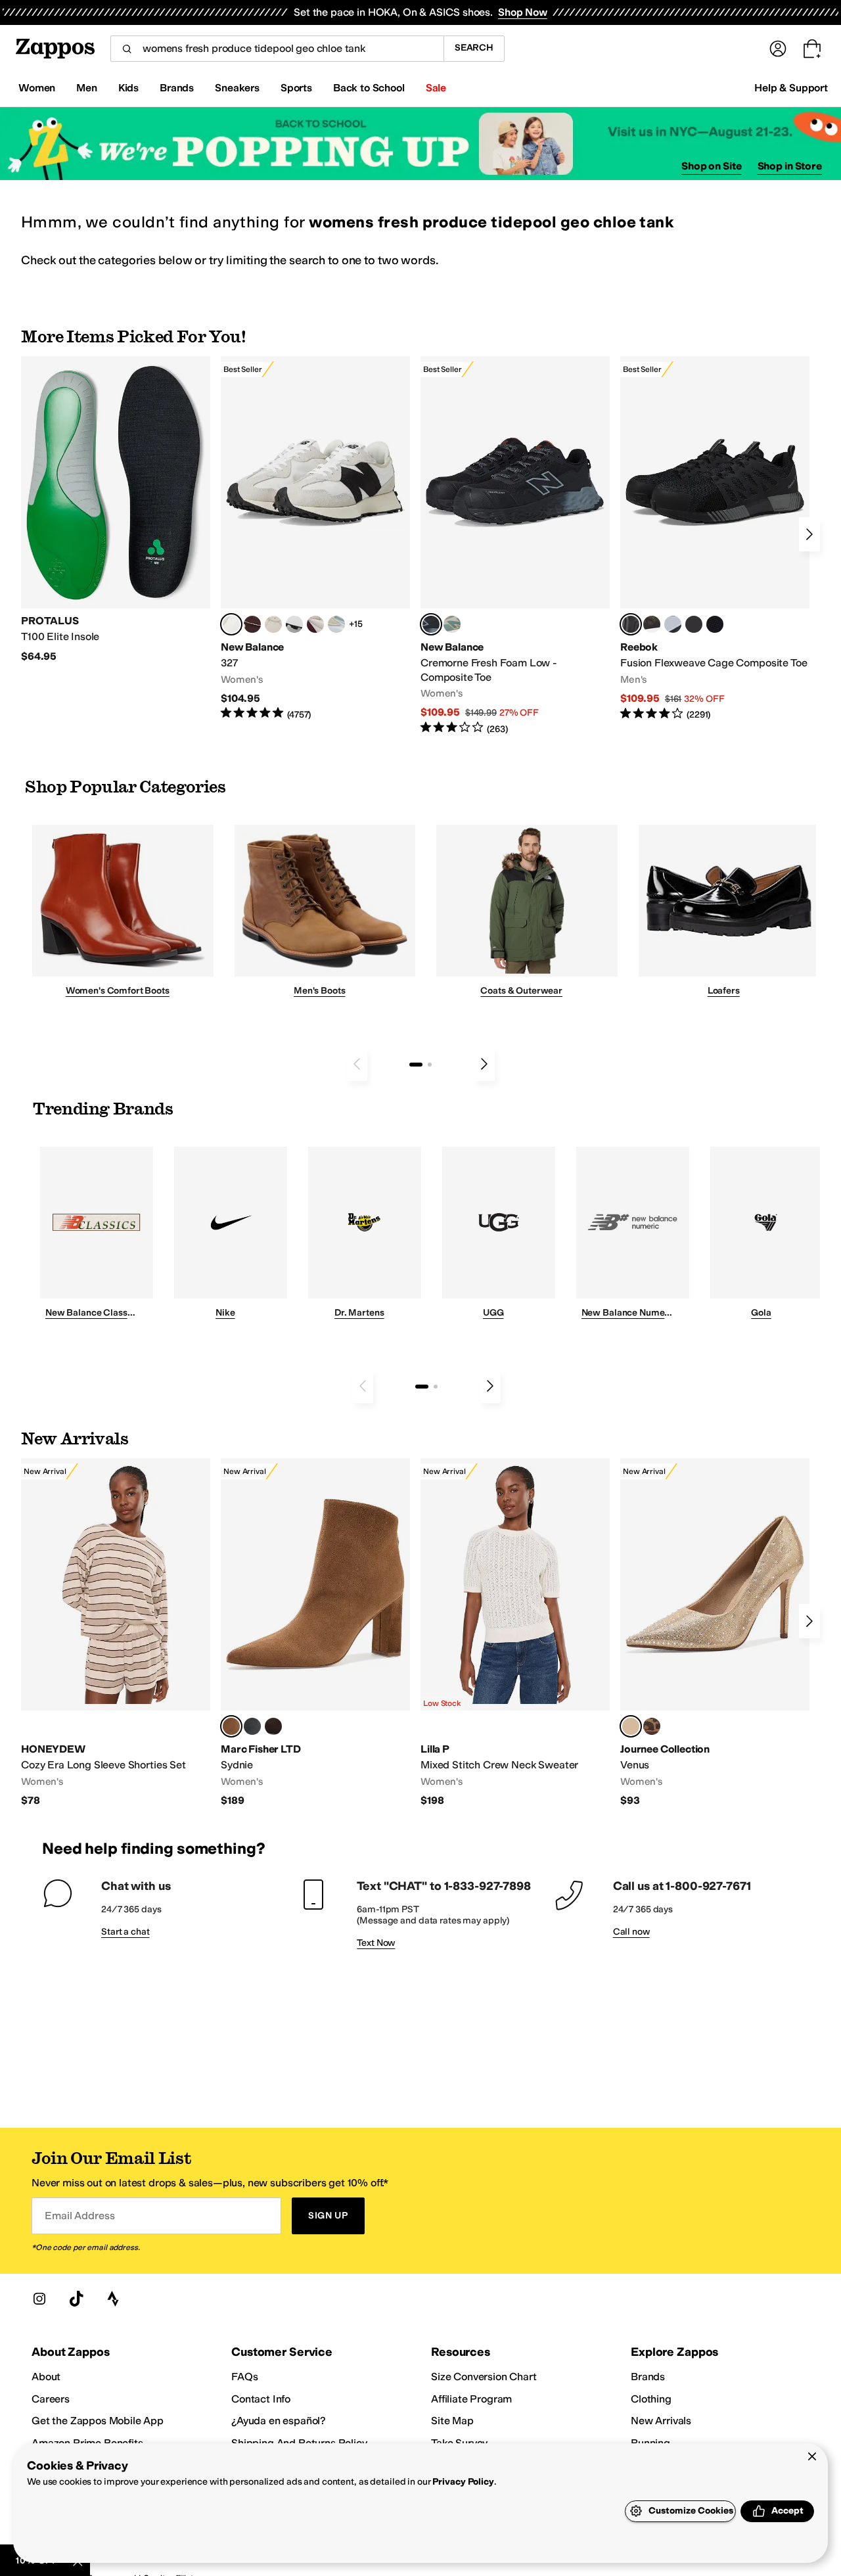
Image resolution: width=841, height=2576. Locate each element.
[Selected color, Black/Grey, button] (431, 624)
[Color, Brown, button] (652, 624)
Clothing (651, 2399)
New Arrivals (661, 2421)
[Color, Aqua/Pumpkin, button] (452, 624)
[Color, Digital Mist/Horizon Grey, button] (294, 624)
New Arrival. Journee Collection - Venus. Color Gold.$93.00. (715, 1633)
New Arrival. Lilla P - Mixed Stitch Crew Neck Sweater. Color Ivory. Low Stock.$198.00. (515, 1633)
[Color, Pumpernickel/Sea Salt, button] (252, 624)
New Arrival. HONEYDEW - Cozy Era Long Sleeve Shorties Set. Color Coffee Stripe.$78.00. (116, 1633)
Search (474, 48)
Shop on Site (712, 166)
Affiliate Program (471, 2399)
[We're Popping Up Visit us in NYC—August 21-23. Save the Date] (420, 144)
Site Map (452, 2421)
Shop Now (523, 12)
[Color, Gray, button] (673, 624)
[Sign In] (778, 49)
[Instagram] (39, 2299)
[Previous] (357, 1064)
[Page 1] (416, 1065)
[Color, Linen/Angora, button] (273, 624)
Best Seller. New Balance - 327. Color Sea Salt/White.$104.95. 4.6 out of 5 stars (315, 539)
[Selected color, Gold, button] (631, 1726)
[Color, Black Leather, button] (252, 1726)
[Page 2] (430, 1065)
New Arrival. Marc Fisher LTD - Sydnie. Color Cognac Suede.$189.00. (315, 1633)
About (46, 2377)
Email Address (80, 2216)
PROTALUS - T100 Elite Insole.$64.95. (116, 510)
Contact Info (261, 2399)
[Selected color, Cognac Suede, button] (231, 1726)
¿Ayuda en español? (279, 2421)
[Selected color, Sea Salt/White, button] (231, 624)
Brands (648, 2377)
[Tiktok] (76, 2299)
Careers (51, 2399)
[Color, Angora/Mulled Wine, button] (315, 624)
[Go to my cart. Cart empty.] (812, 49)
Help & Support (791, 88)
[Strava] (113, 2299)
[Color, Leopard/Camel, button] (652, 1726)
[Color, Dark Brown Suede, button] (273, 1726)
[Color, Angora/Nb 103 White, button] (336, 624)
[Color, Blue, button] (694, 624)
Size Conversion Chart (484, 2377)
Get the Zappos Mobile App (98, 2421)
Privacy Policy (463, 2482)
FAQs (244, 2377)
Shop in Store (790, 166)
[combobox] (277, 49)
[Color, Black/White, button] (715, 624)
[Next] (809, 534)
